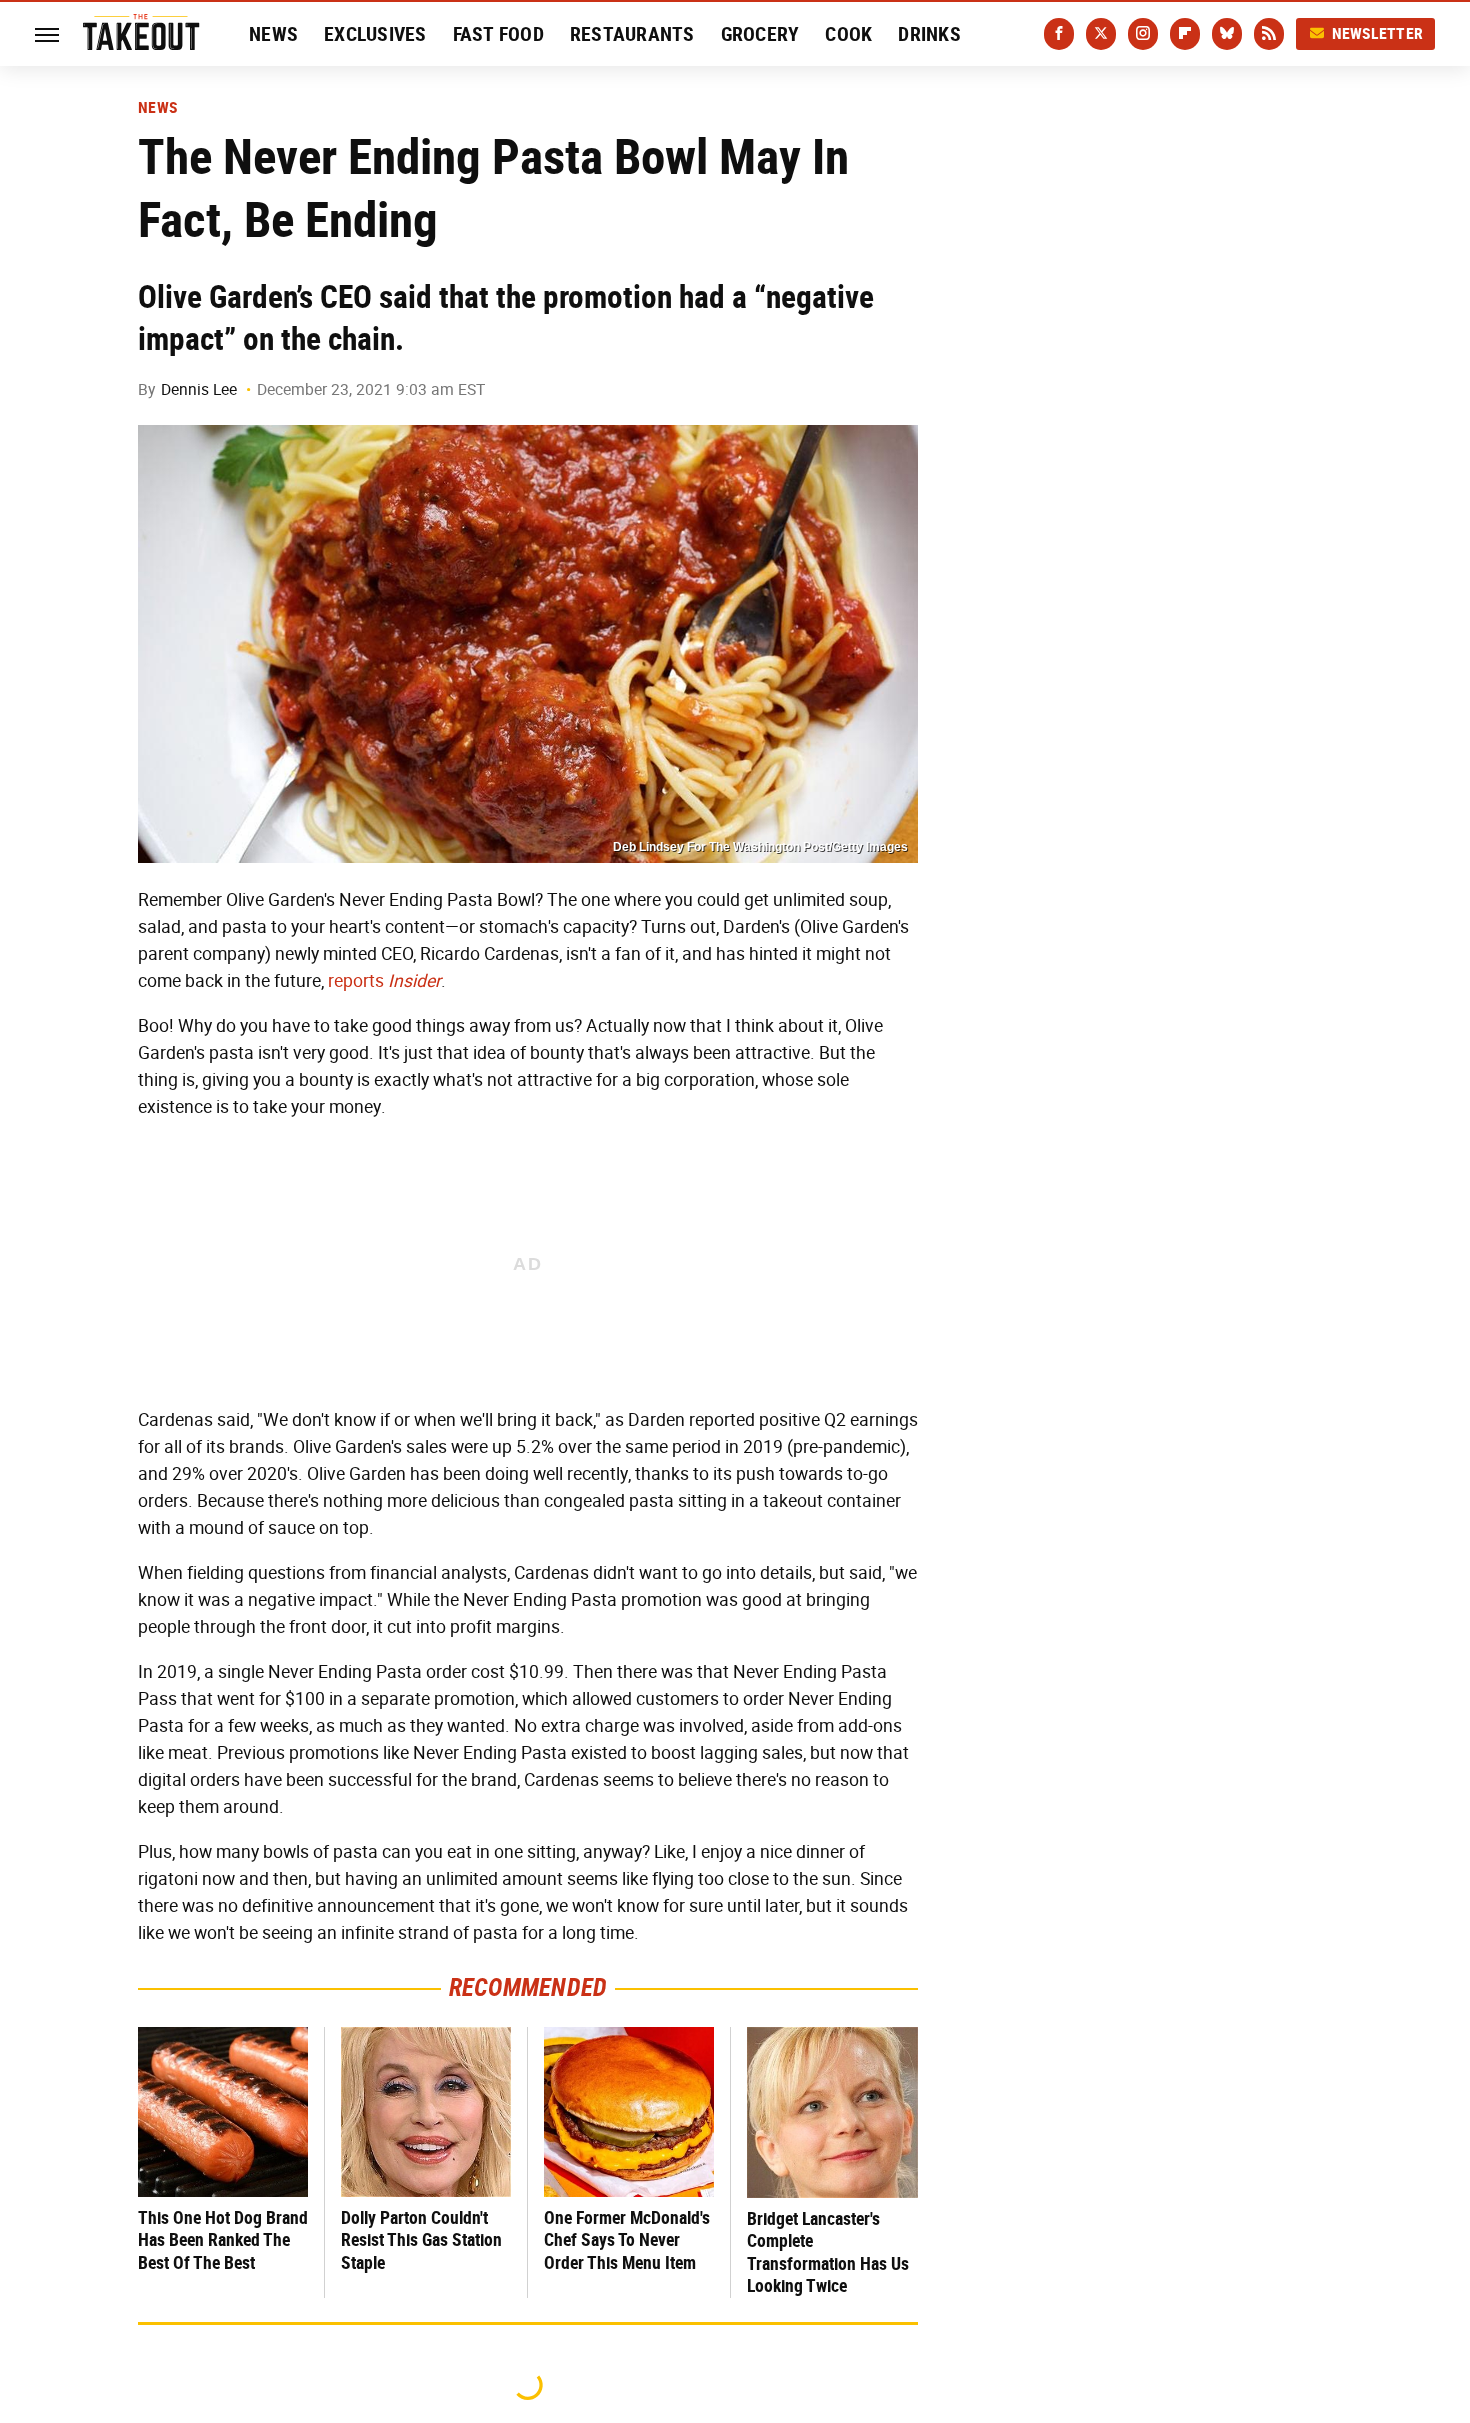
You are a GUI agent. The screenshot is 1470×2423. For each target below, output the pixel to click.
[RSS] (1269, 34)
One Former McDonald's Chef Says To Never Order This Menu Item (627, 2240)
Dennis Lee (199, 389)
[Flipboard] (1185, 34)
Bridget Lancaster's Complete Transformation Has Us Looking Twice (828, 2252)
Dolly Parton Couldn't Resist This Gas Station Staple (421, 2240)
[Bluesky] (1227, 34)
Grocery (760, 34)
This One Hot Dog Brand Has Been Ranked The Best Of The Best (223, 2240)
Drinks (929, 34)
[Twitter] (1101, 34)
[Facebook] (1059, 34)
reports (384, 981)
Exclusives (375, 34)
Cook (848, 34)
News (273, 34)
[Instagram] (1143, 34)
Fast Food (498, 34)
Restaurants (632, 34)
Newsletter (1378, 33)
